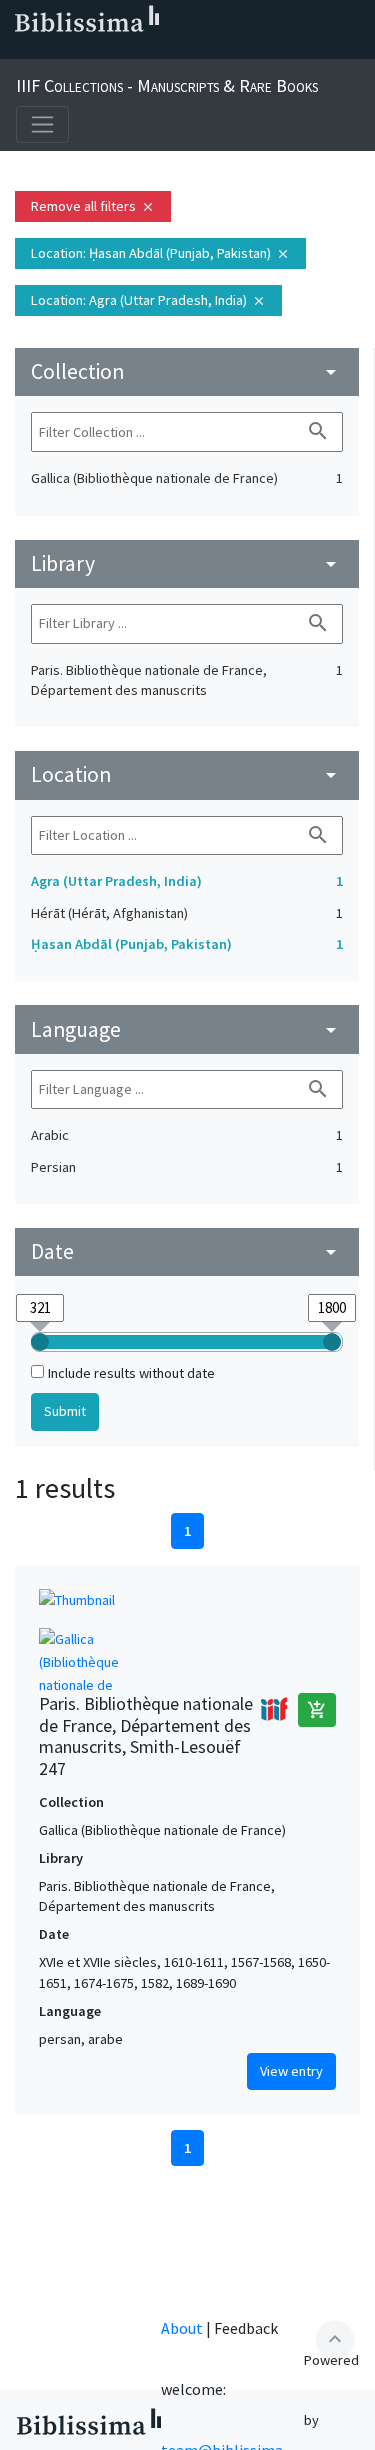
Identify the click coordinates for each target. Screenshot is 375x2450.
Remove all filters (93, 206)
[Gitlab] (212, 51)
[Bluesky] (84, 51)
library (187, 563)
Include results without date (131, 1373)
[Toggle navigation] (42, 124)
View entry (291, 2071)
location (187, 774)
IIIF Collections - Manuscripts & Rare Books (167, 85)
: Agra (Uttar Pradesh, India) (148, 300)
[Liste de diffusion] (20, 51)
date (187, 1251)
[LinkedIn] (52, 51)
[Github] (180, 51)
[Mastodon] (116, 51)
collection (187, 371)
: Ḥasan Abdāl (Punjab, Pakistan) (160, 253)
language (187, 1029)
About (182, 2328)
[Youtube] (148, 51)
